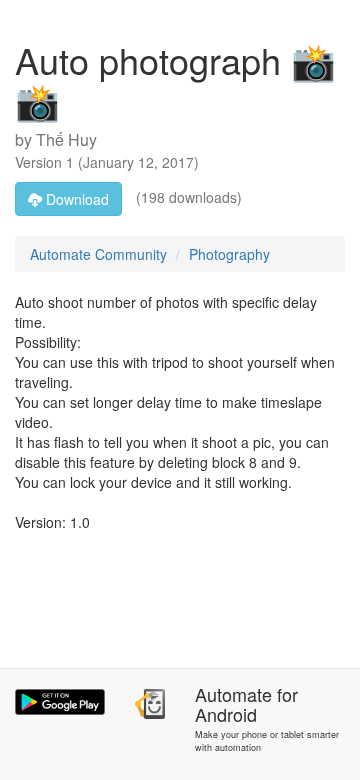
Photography (229, 254)
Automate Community (98, 254)
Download (75, 199)
